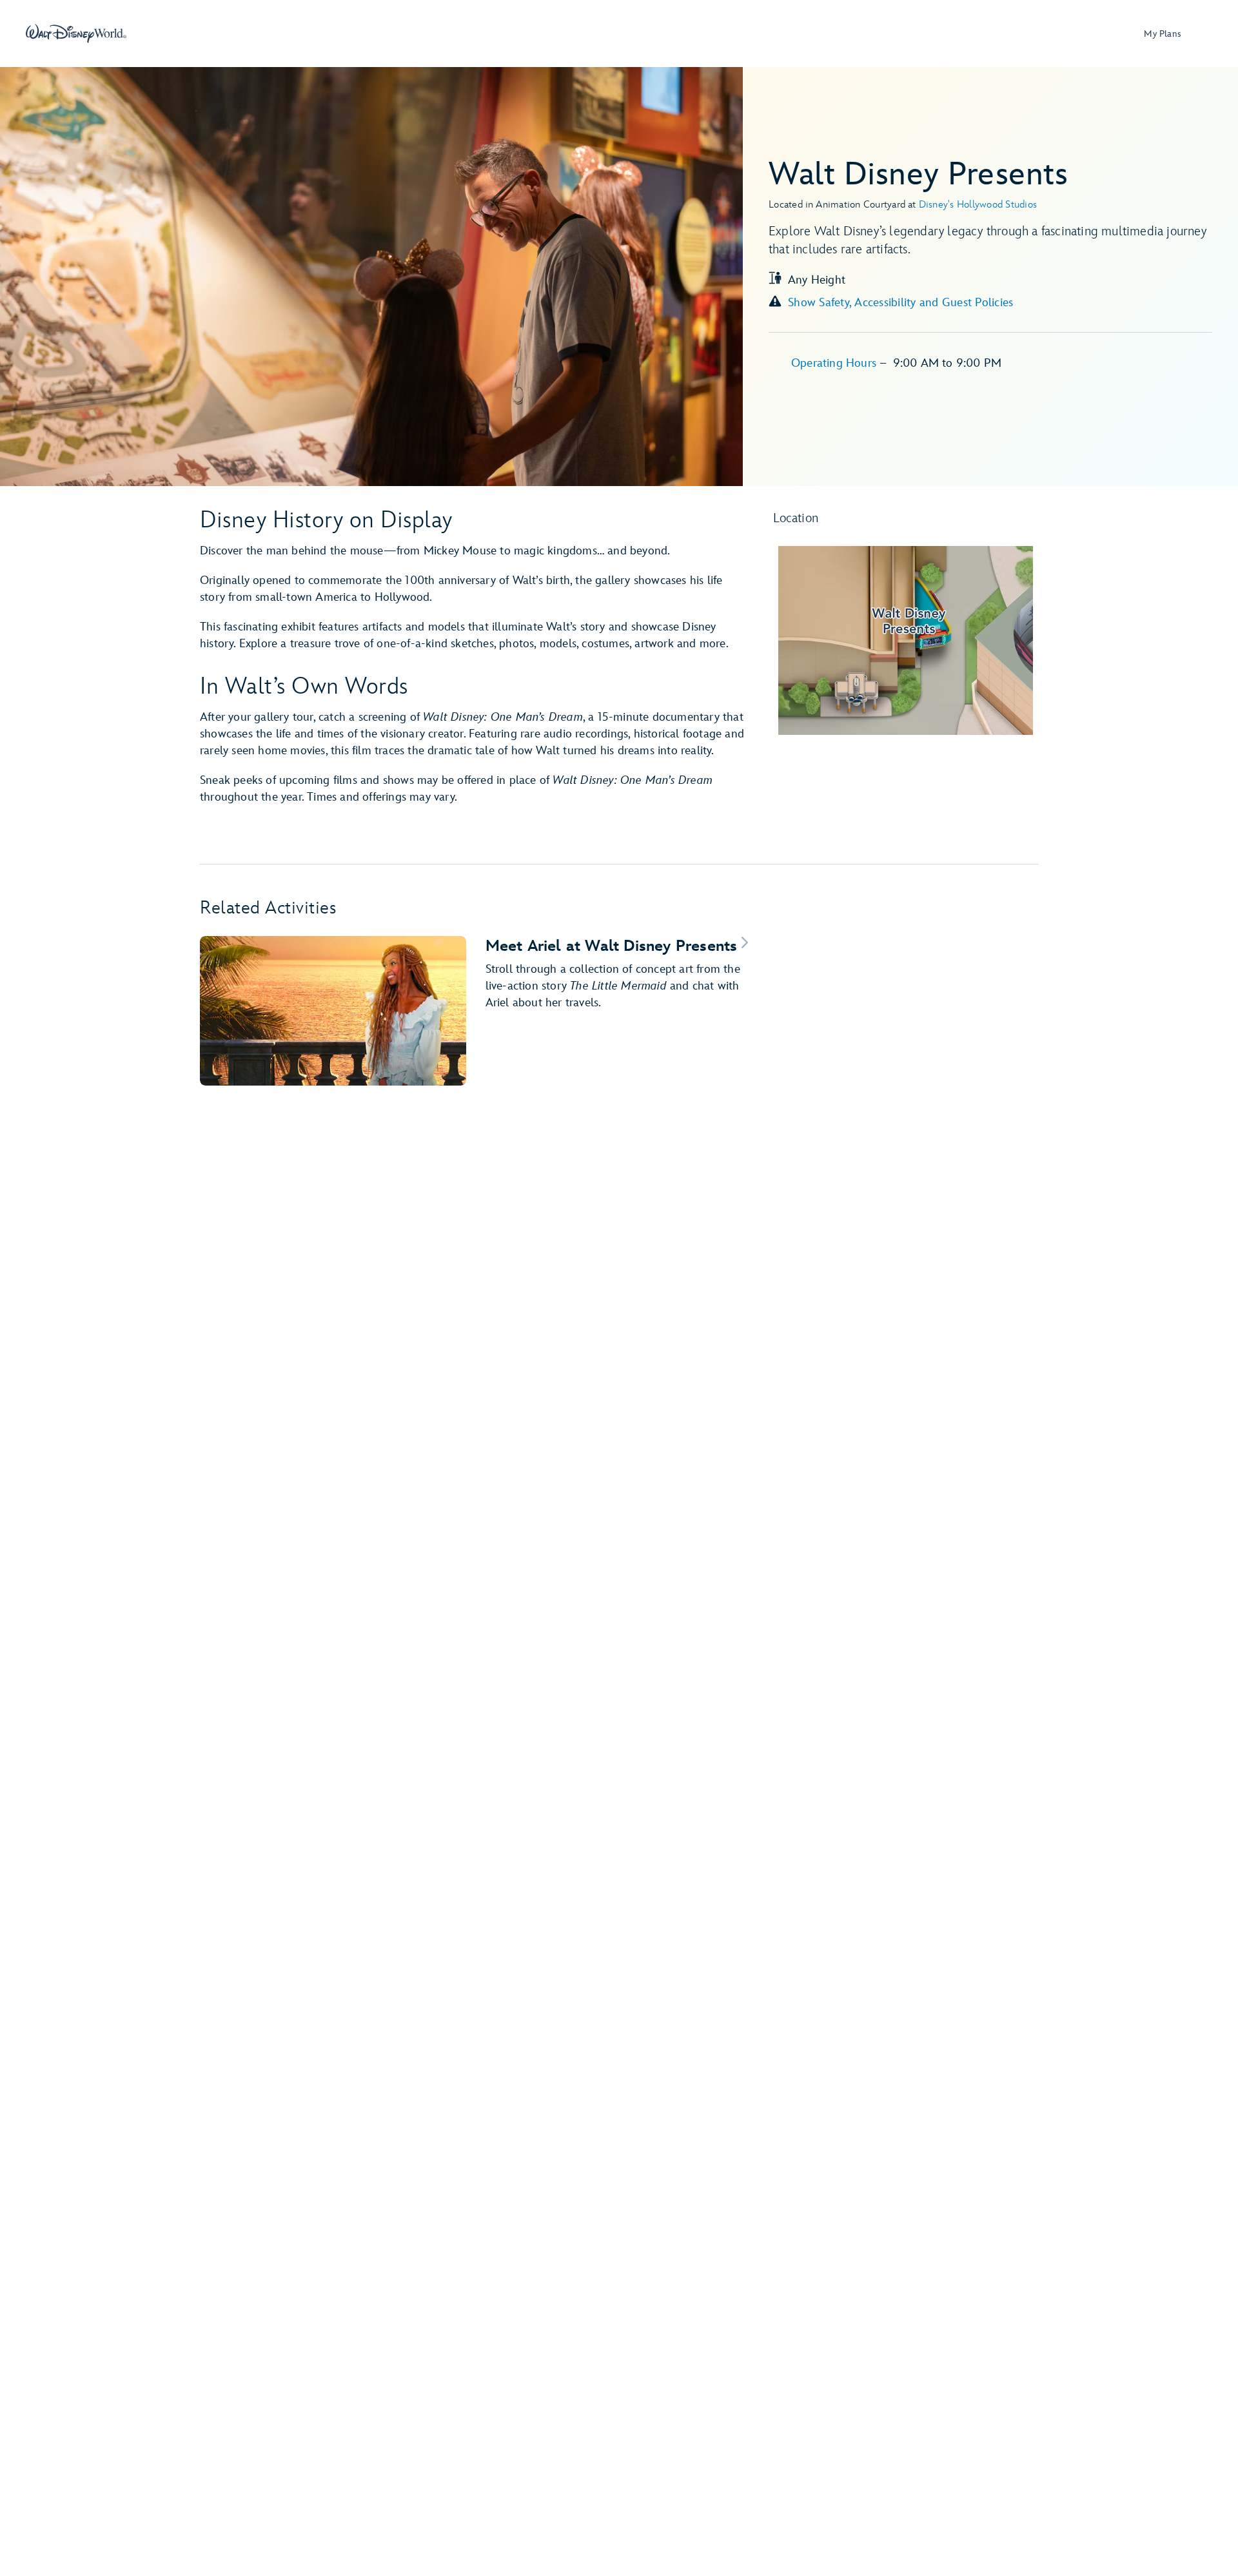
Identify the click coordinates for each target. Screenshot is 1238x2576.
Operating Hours (835, 363)
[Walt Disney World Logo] (76, 34)
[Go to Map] (906, 640)
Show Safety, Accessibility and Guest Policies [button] (900, 303)
